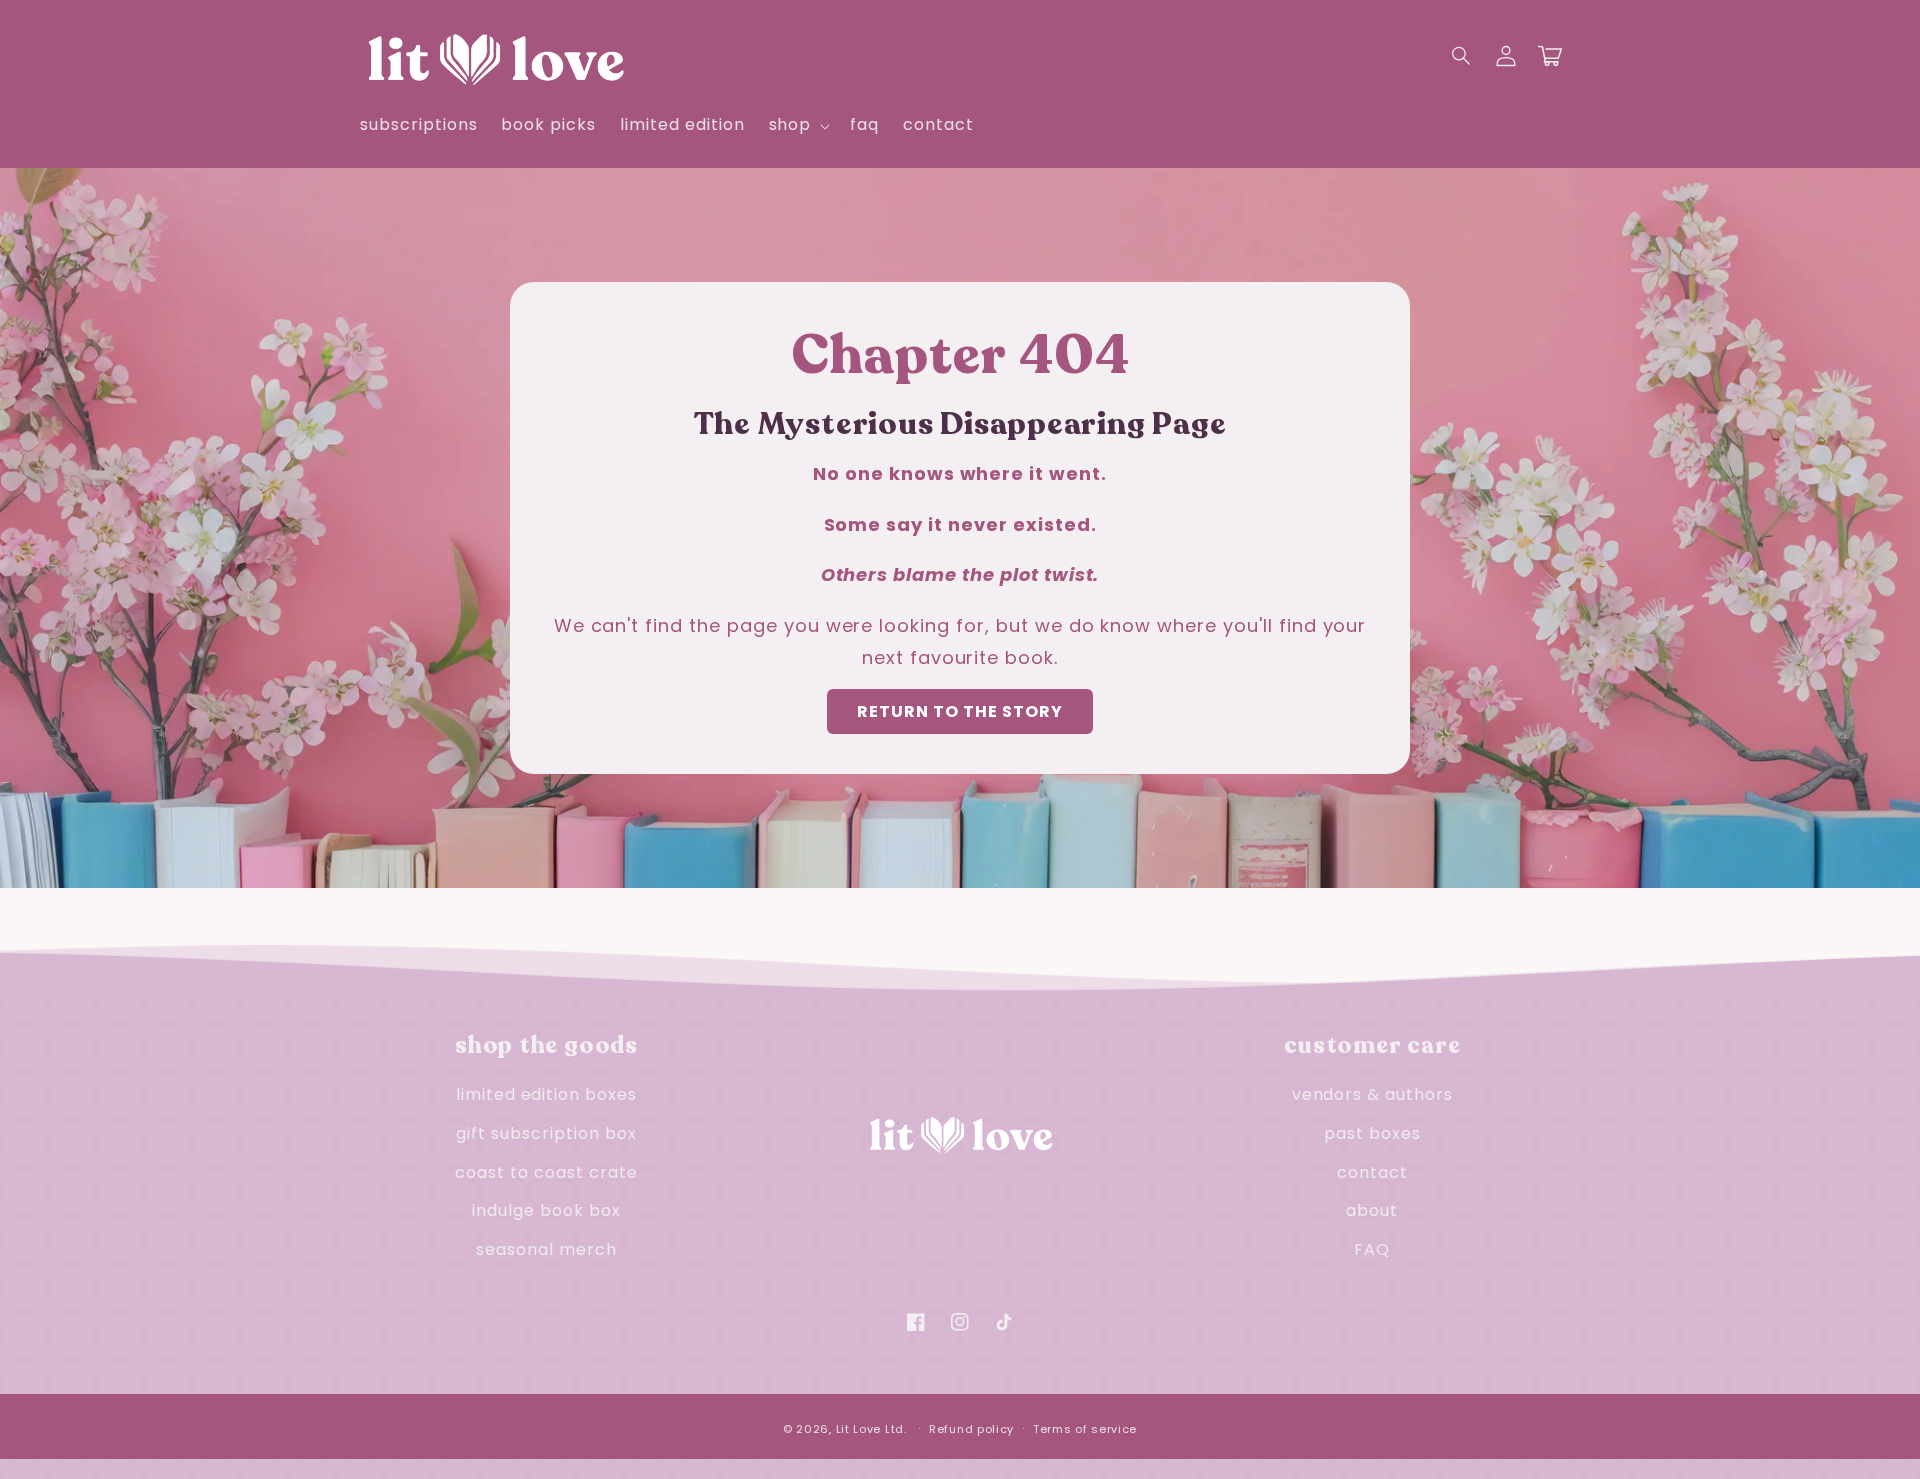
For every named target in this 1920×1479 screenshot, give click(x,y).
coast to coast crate (546, 1172)
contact (1372, 1172)
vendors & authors (1372, 1094)
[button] (1462, 56)
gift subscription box (546, 1133)
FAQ (1372, 1249)
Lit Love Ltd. (871, 1429)
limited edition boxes (546, 1094)
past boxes (1372, 1133)
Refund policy (971, 1429)
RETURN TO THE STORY (960, 711)
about (1372, 1210)
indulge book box (546, 1210)
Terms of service (1085, 1429)
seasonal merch (546, 1249)
